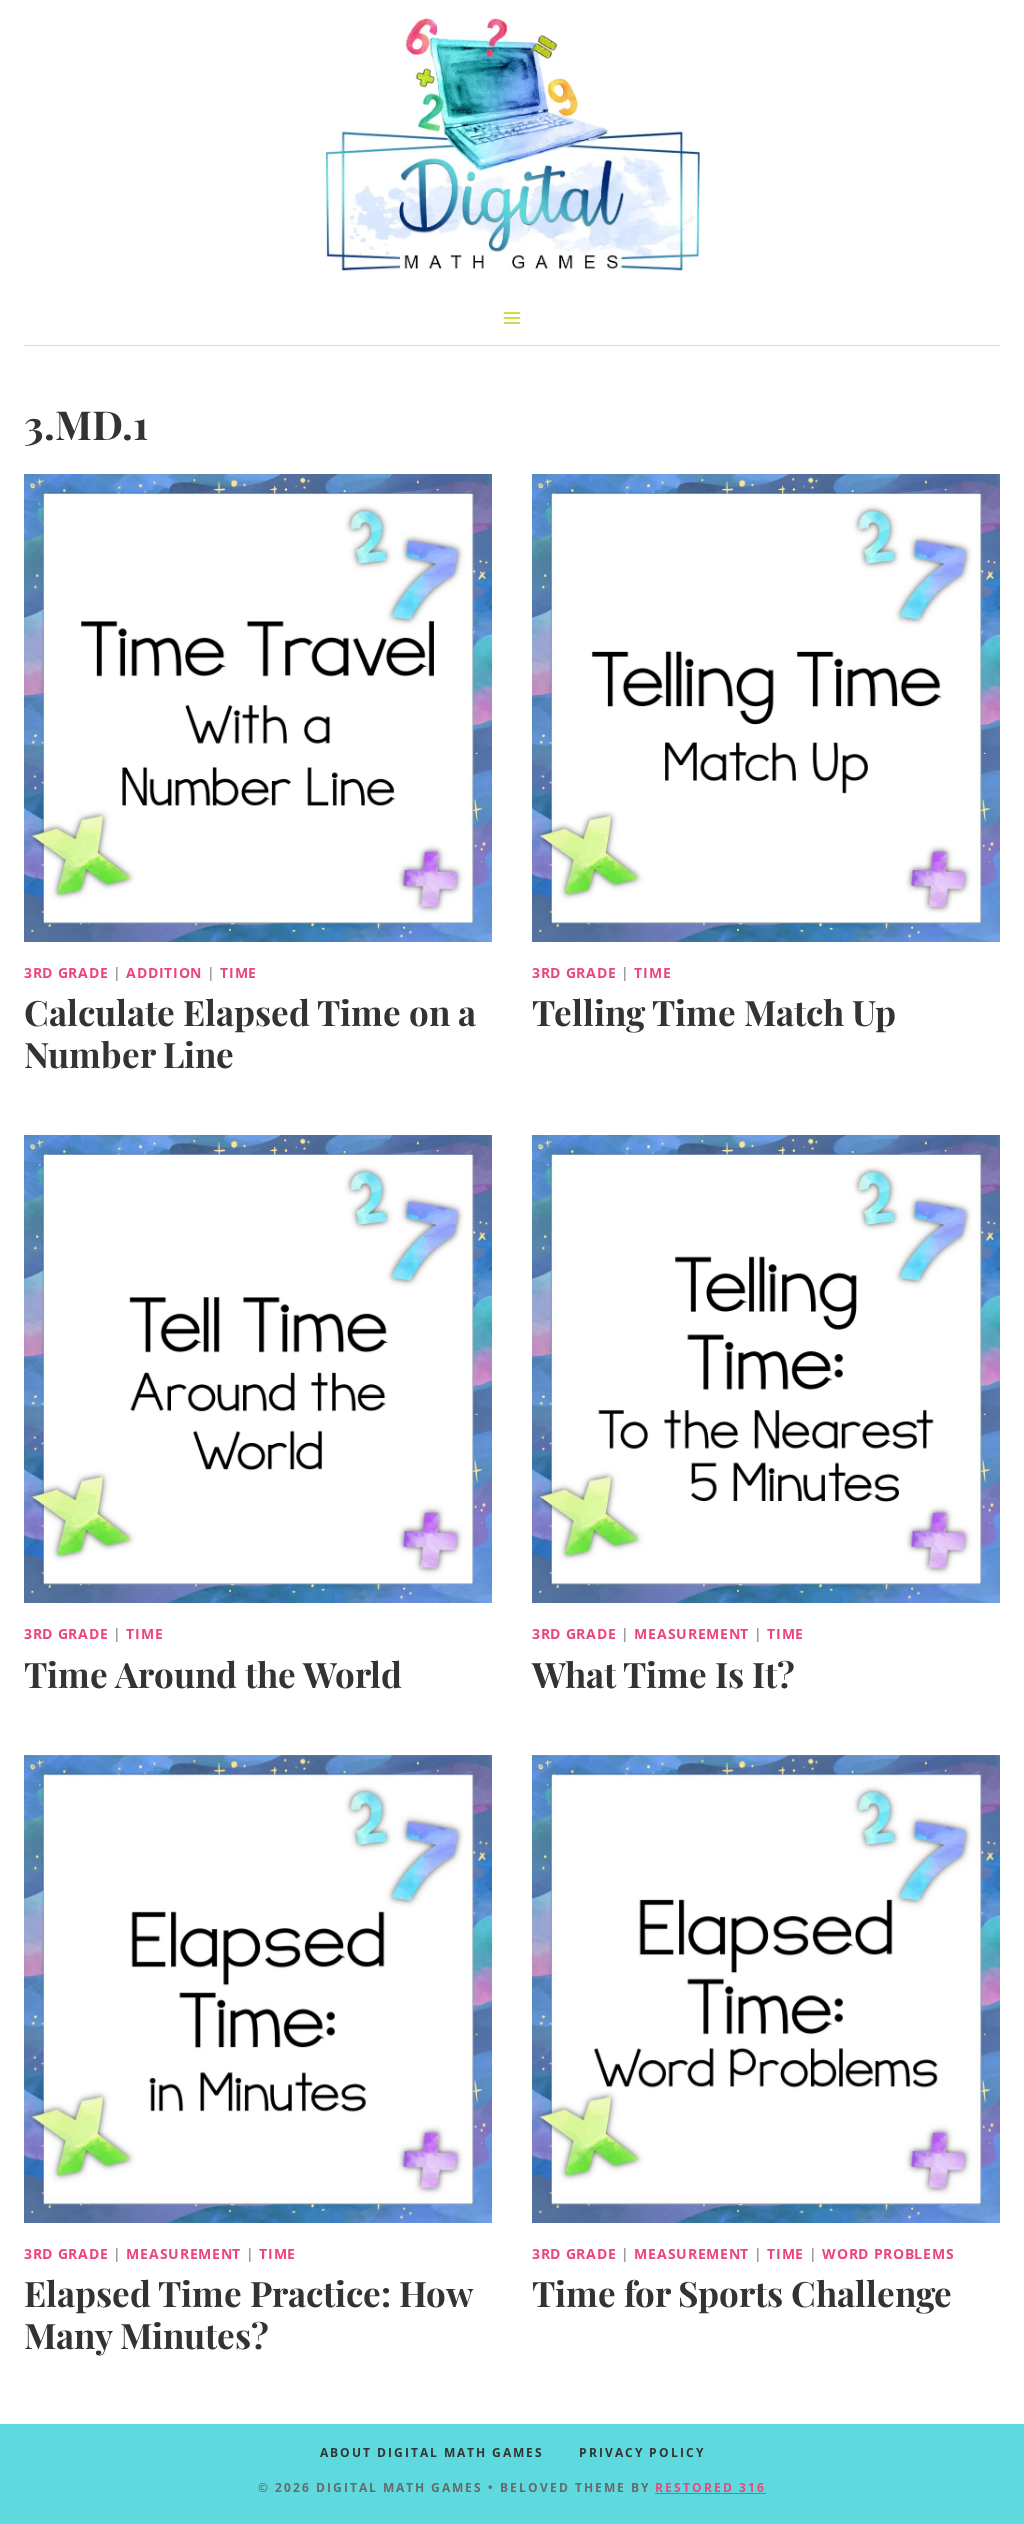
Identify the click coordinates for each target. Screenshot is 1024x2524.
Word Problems (888, 2253)
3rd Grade (66, 972)
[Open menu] (512, 317)
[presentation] (258, 708)
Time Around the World (213, 1673)
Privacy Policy (642, 2452)
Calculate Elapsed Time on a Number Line (250, 1032)
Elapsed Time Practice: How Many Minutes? (248, 2313)
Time (238, 972)
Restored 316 (710, 2487)
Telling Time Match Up (714, 1011)
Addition (164, 972)
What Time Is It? (663, 1673)
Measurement (691, 1633)
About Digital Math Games (432, 2452)
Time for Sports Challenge (742, 2292)
